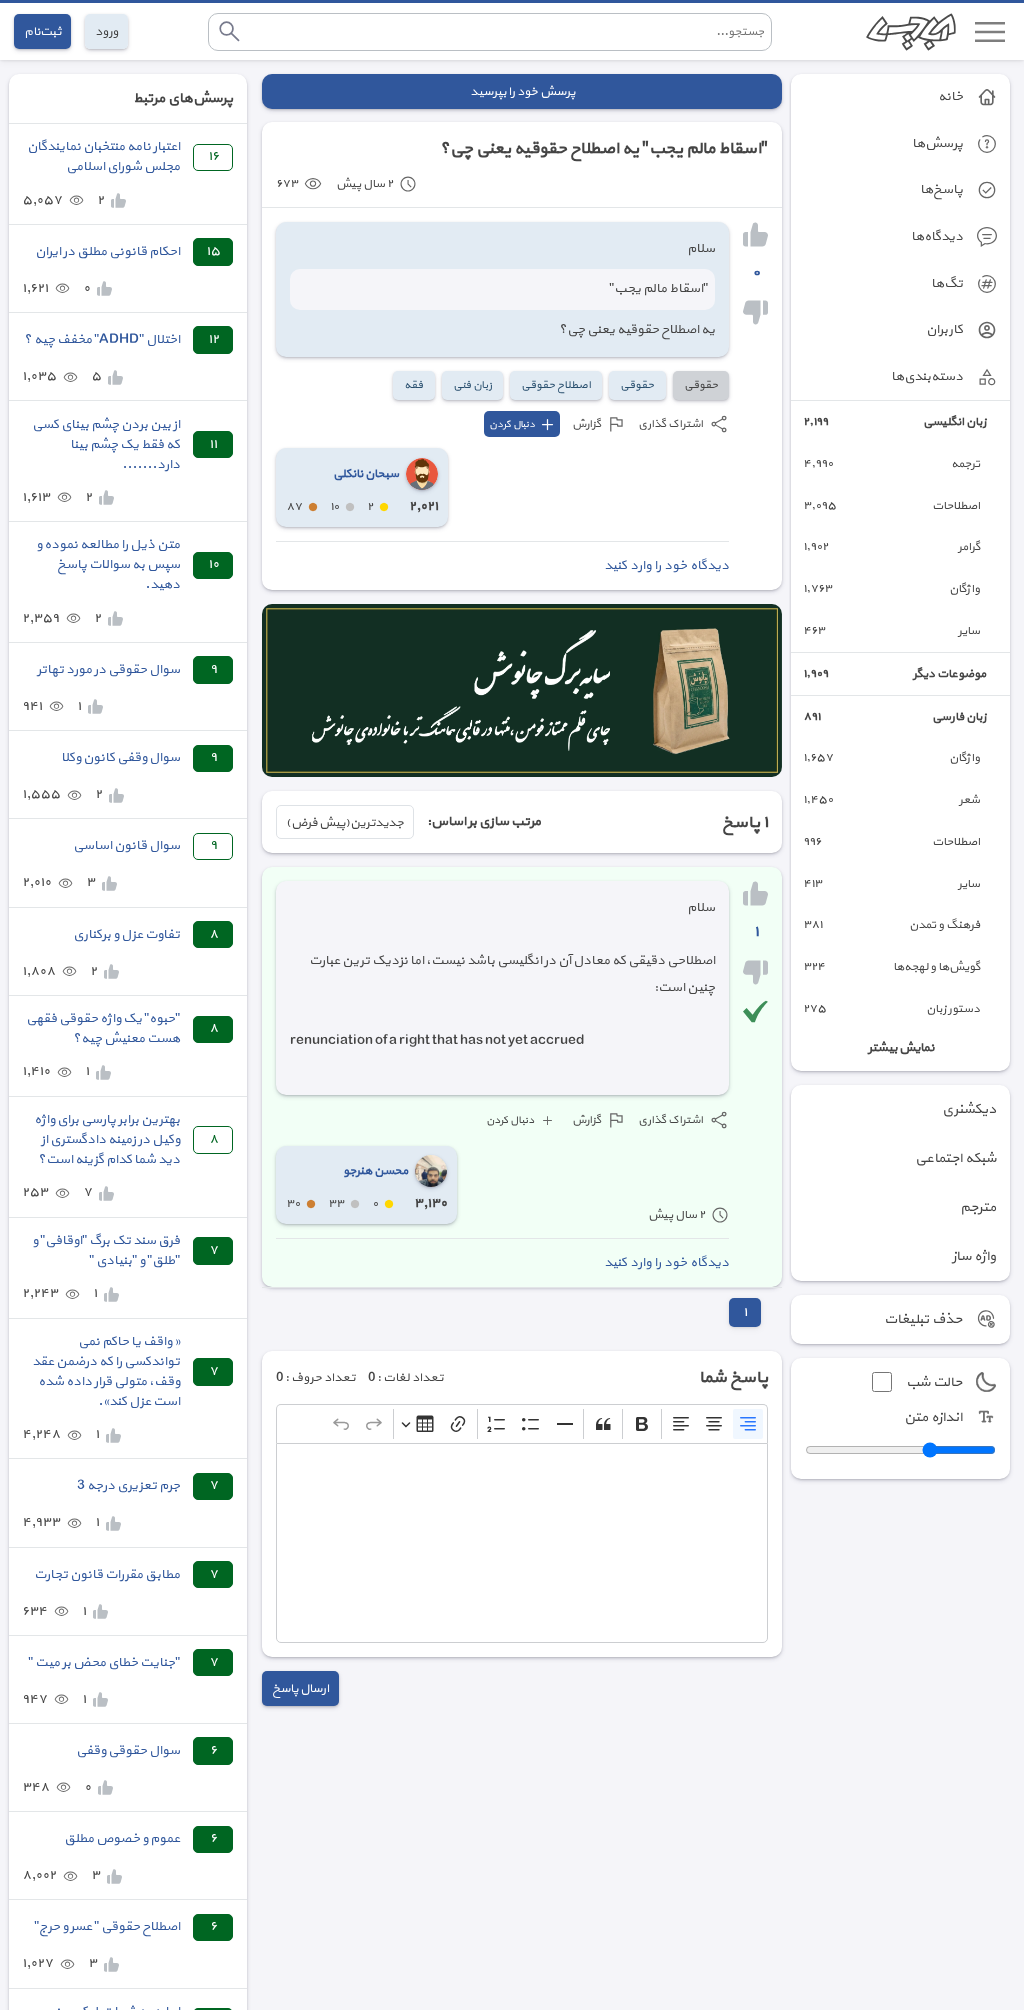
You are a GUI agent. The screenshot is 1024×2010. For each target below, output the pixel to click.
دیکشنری (969, 1109)
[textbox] (522, 1543)
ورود (106, 31)
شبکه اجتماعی (955, 1158)
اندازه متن (933, 1417)
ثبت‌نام (42, 31)
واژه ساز (974, 1256)
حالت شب (934, 1382)
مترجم (978, 1207)
